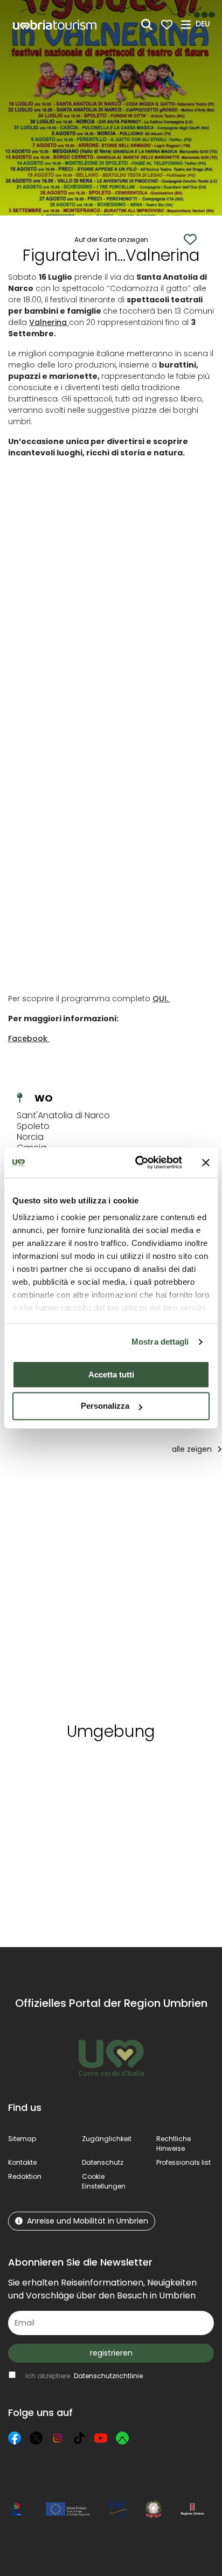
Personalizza (105, 1406)
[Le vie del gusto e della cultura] (155, 1596)
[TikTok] (79, 2438)
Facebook (29, 1038)
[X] (36, 2438)
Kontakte (22, 2162)
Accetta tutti (111, 1374)
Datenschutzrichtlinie (108, 2376)
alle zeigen (193, 1449)
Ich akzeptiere (84, 2376)
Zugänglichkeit (107, 2139)
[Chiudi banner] (206, 1162)
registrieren (111, 2353)
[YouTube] (101, 2438)
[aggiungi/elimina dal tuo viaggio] (95, 1769)
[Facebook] (15, 2438)
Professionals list (183, 2162)
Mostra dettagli (160, 1342)
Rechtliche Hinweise (174, 2144)
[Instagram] (58, 2438)
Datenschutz (103, 2162)
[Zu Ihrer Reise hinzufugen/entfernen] (97, 1485)
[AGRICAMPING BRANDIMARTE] (60, 1596)
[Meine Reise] (167, 25)
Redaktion (25, 2176)
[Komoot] (122, 2438)
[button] (204, 24)
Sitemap (22, 2139)
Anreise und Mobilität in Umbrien (88, 2221)
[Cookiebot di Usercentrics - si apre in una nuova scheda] (137, 1162)
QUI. (161, 999)
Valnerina (49, 322)
